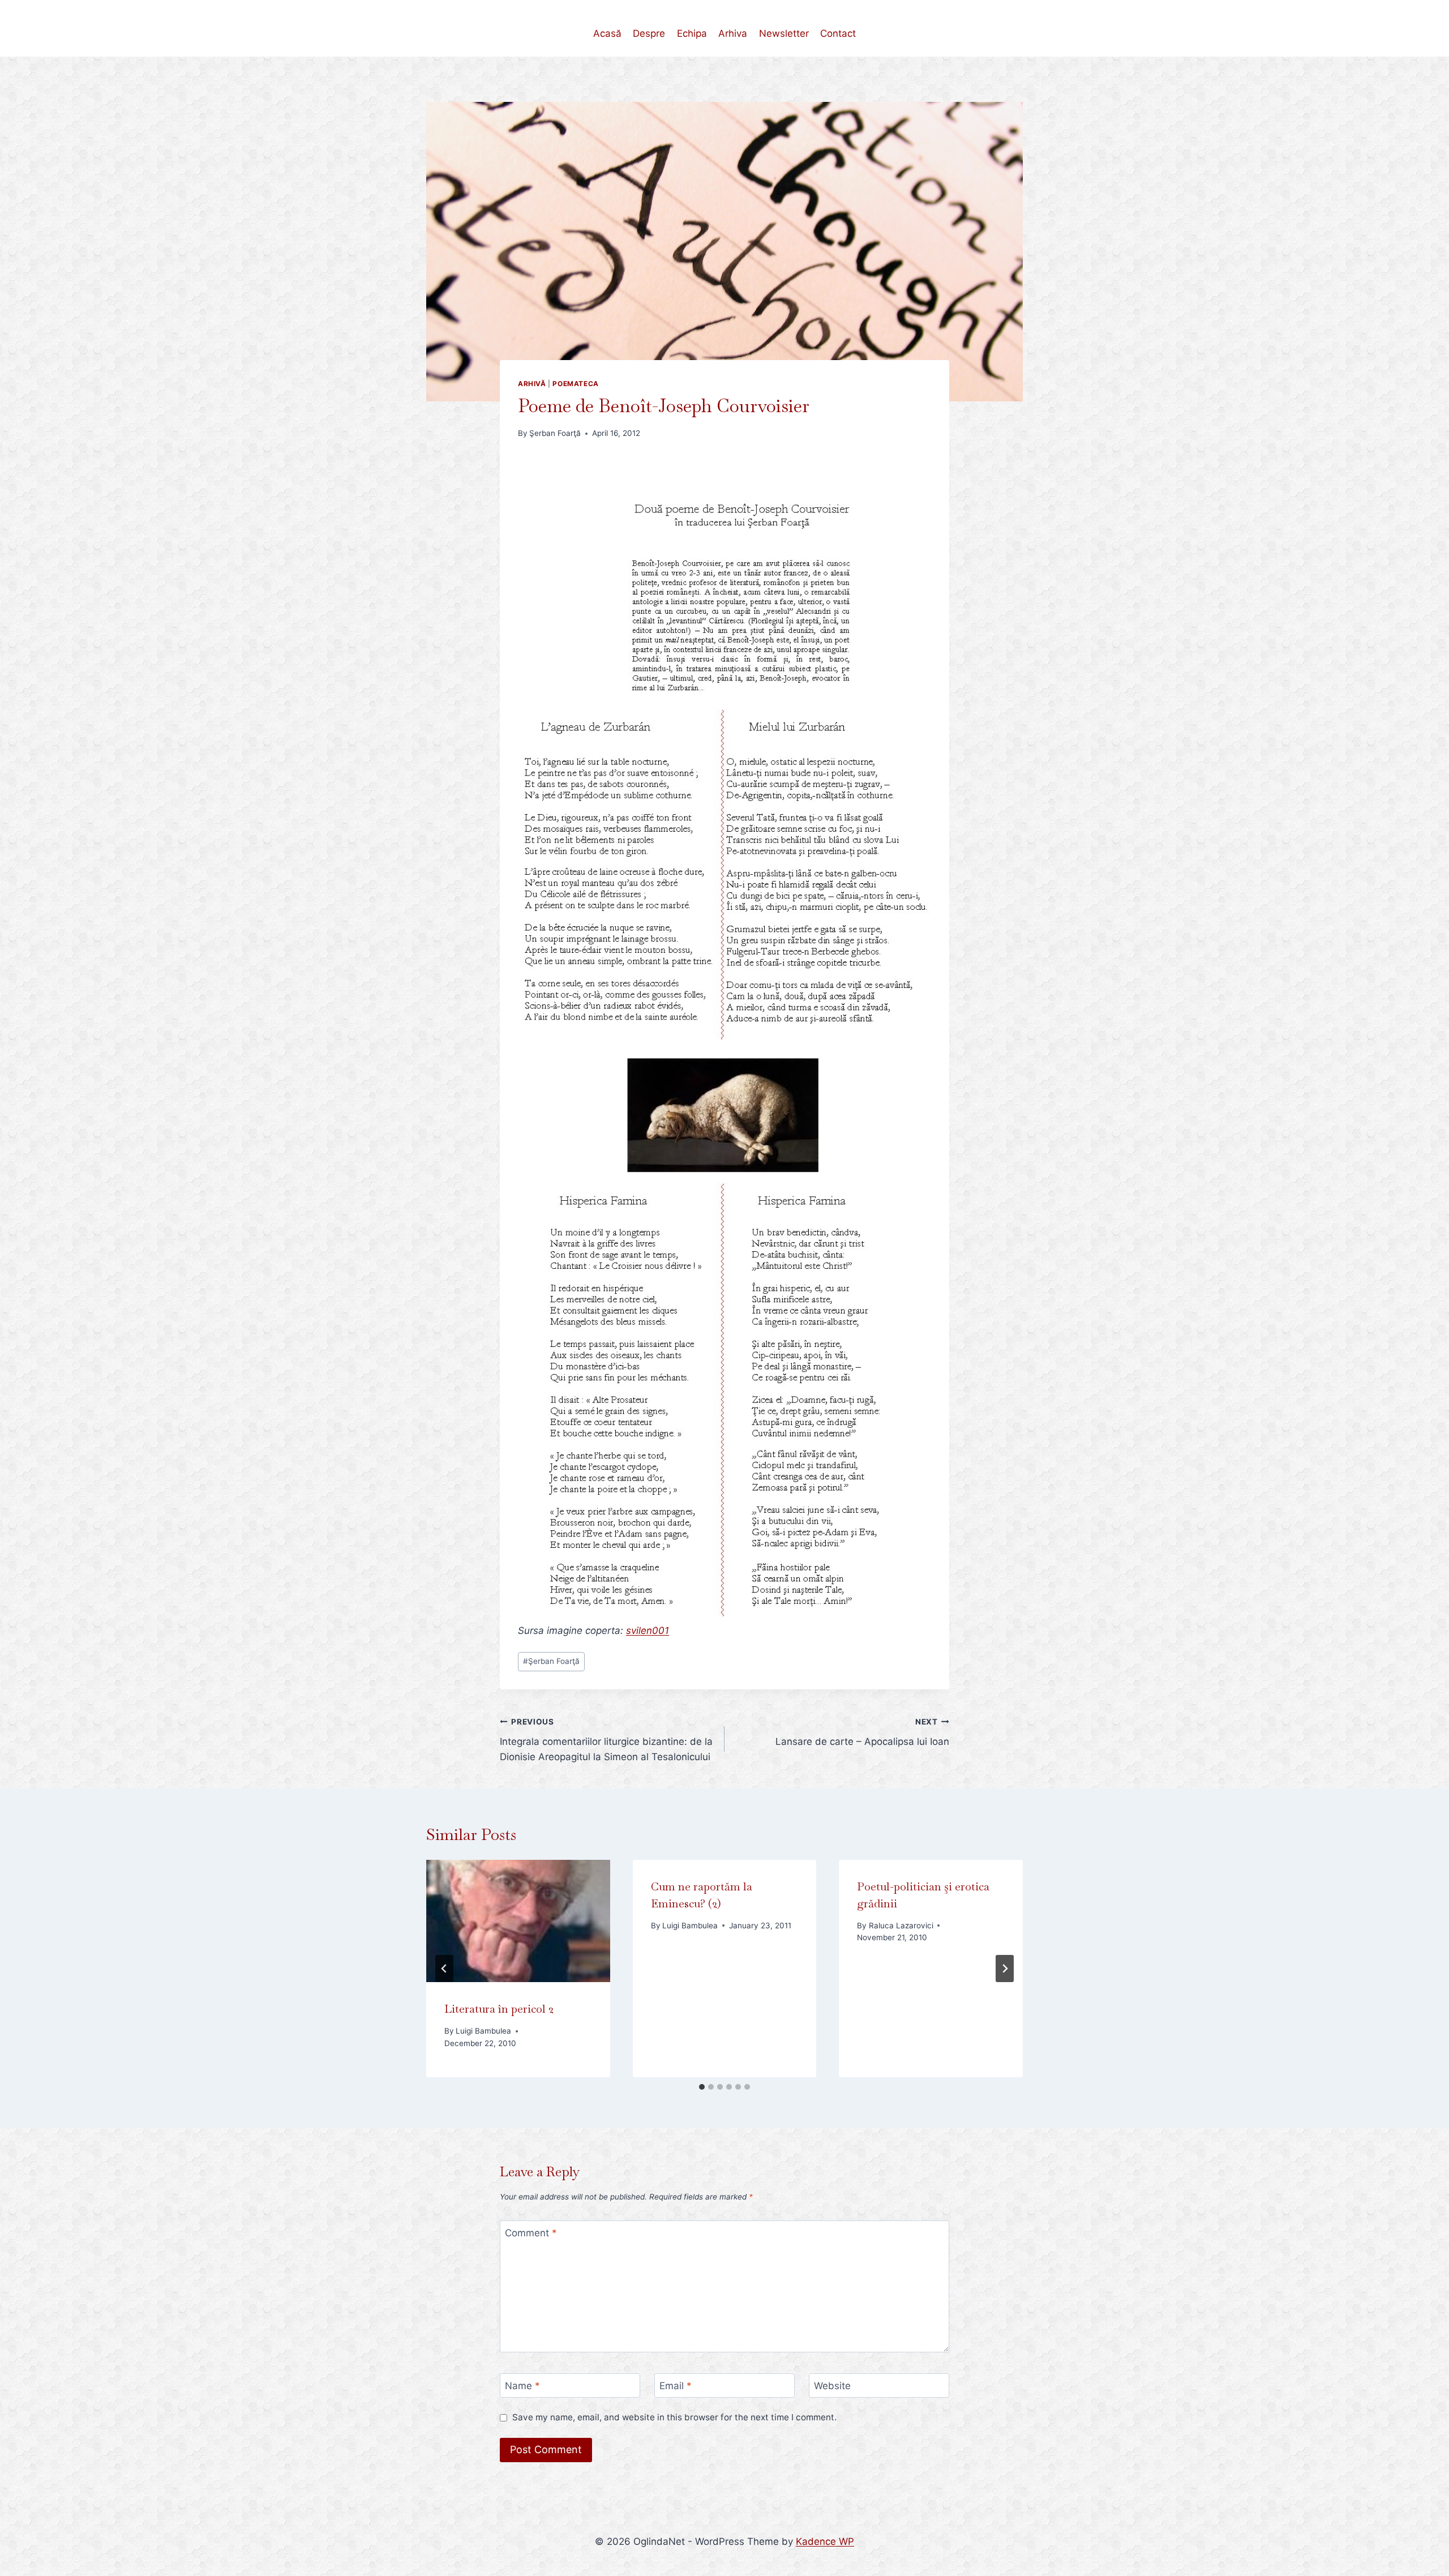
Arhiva (733, 33)
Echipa (692, 33)
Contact (838, 33)
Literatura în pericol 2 (499, 2009)
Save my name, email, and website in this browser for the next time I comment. (674, 2417)
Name (522, 2386)
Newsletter (784, 33)
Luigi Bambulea (483, 2031)
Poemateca (575, 384)
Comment (531, 2233)
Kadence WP (825, 2541)
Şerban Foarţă (555, 433)
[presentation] (518, 1921)
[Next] (1005, 1969)
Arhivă (532, 384)
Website (832, 2386)
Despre (649, 33)
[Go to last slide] (444, 1969)
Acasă (607, 33)
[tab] (702, 2087)
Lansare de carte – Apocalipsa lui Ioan (862, 1732)
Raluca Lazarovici (901, 1925)
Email (676, 2386)
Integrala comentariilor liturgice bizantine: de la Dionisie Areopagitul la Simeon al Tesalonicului (606, 1740)
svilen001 (648, 1631)
